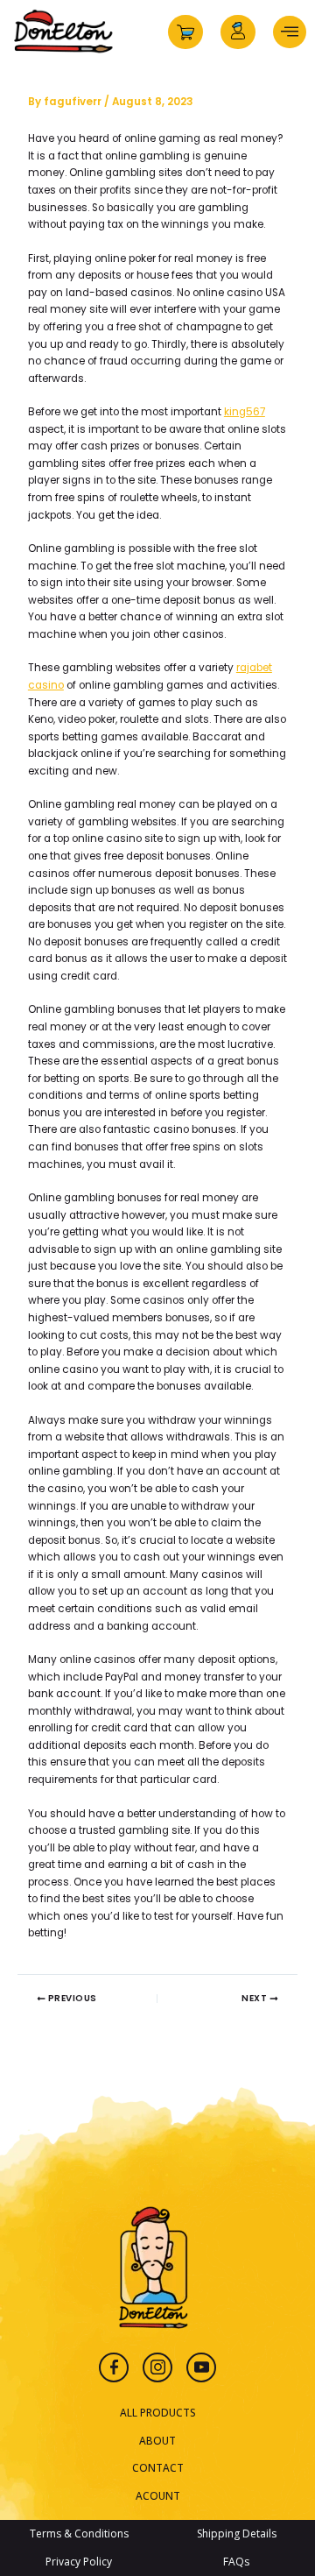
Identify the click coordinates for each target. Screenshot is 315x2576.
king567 (245, 412)
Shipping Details (237, 2534)
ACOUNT (158, 2495)
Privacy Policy (79, 2562)
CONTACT (158, 2467)
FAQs (236, 2562)
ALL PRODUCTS (158, 2412)
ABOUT (157, 2440)
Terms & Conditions (79, 2534)
